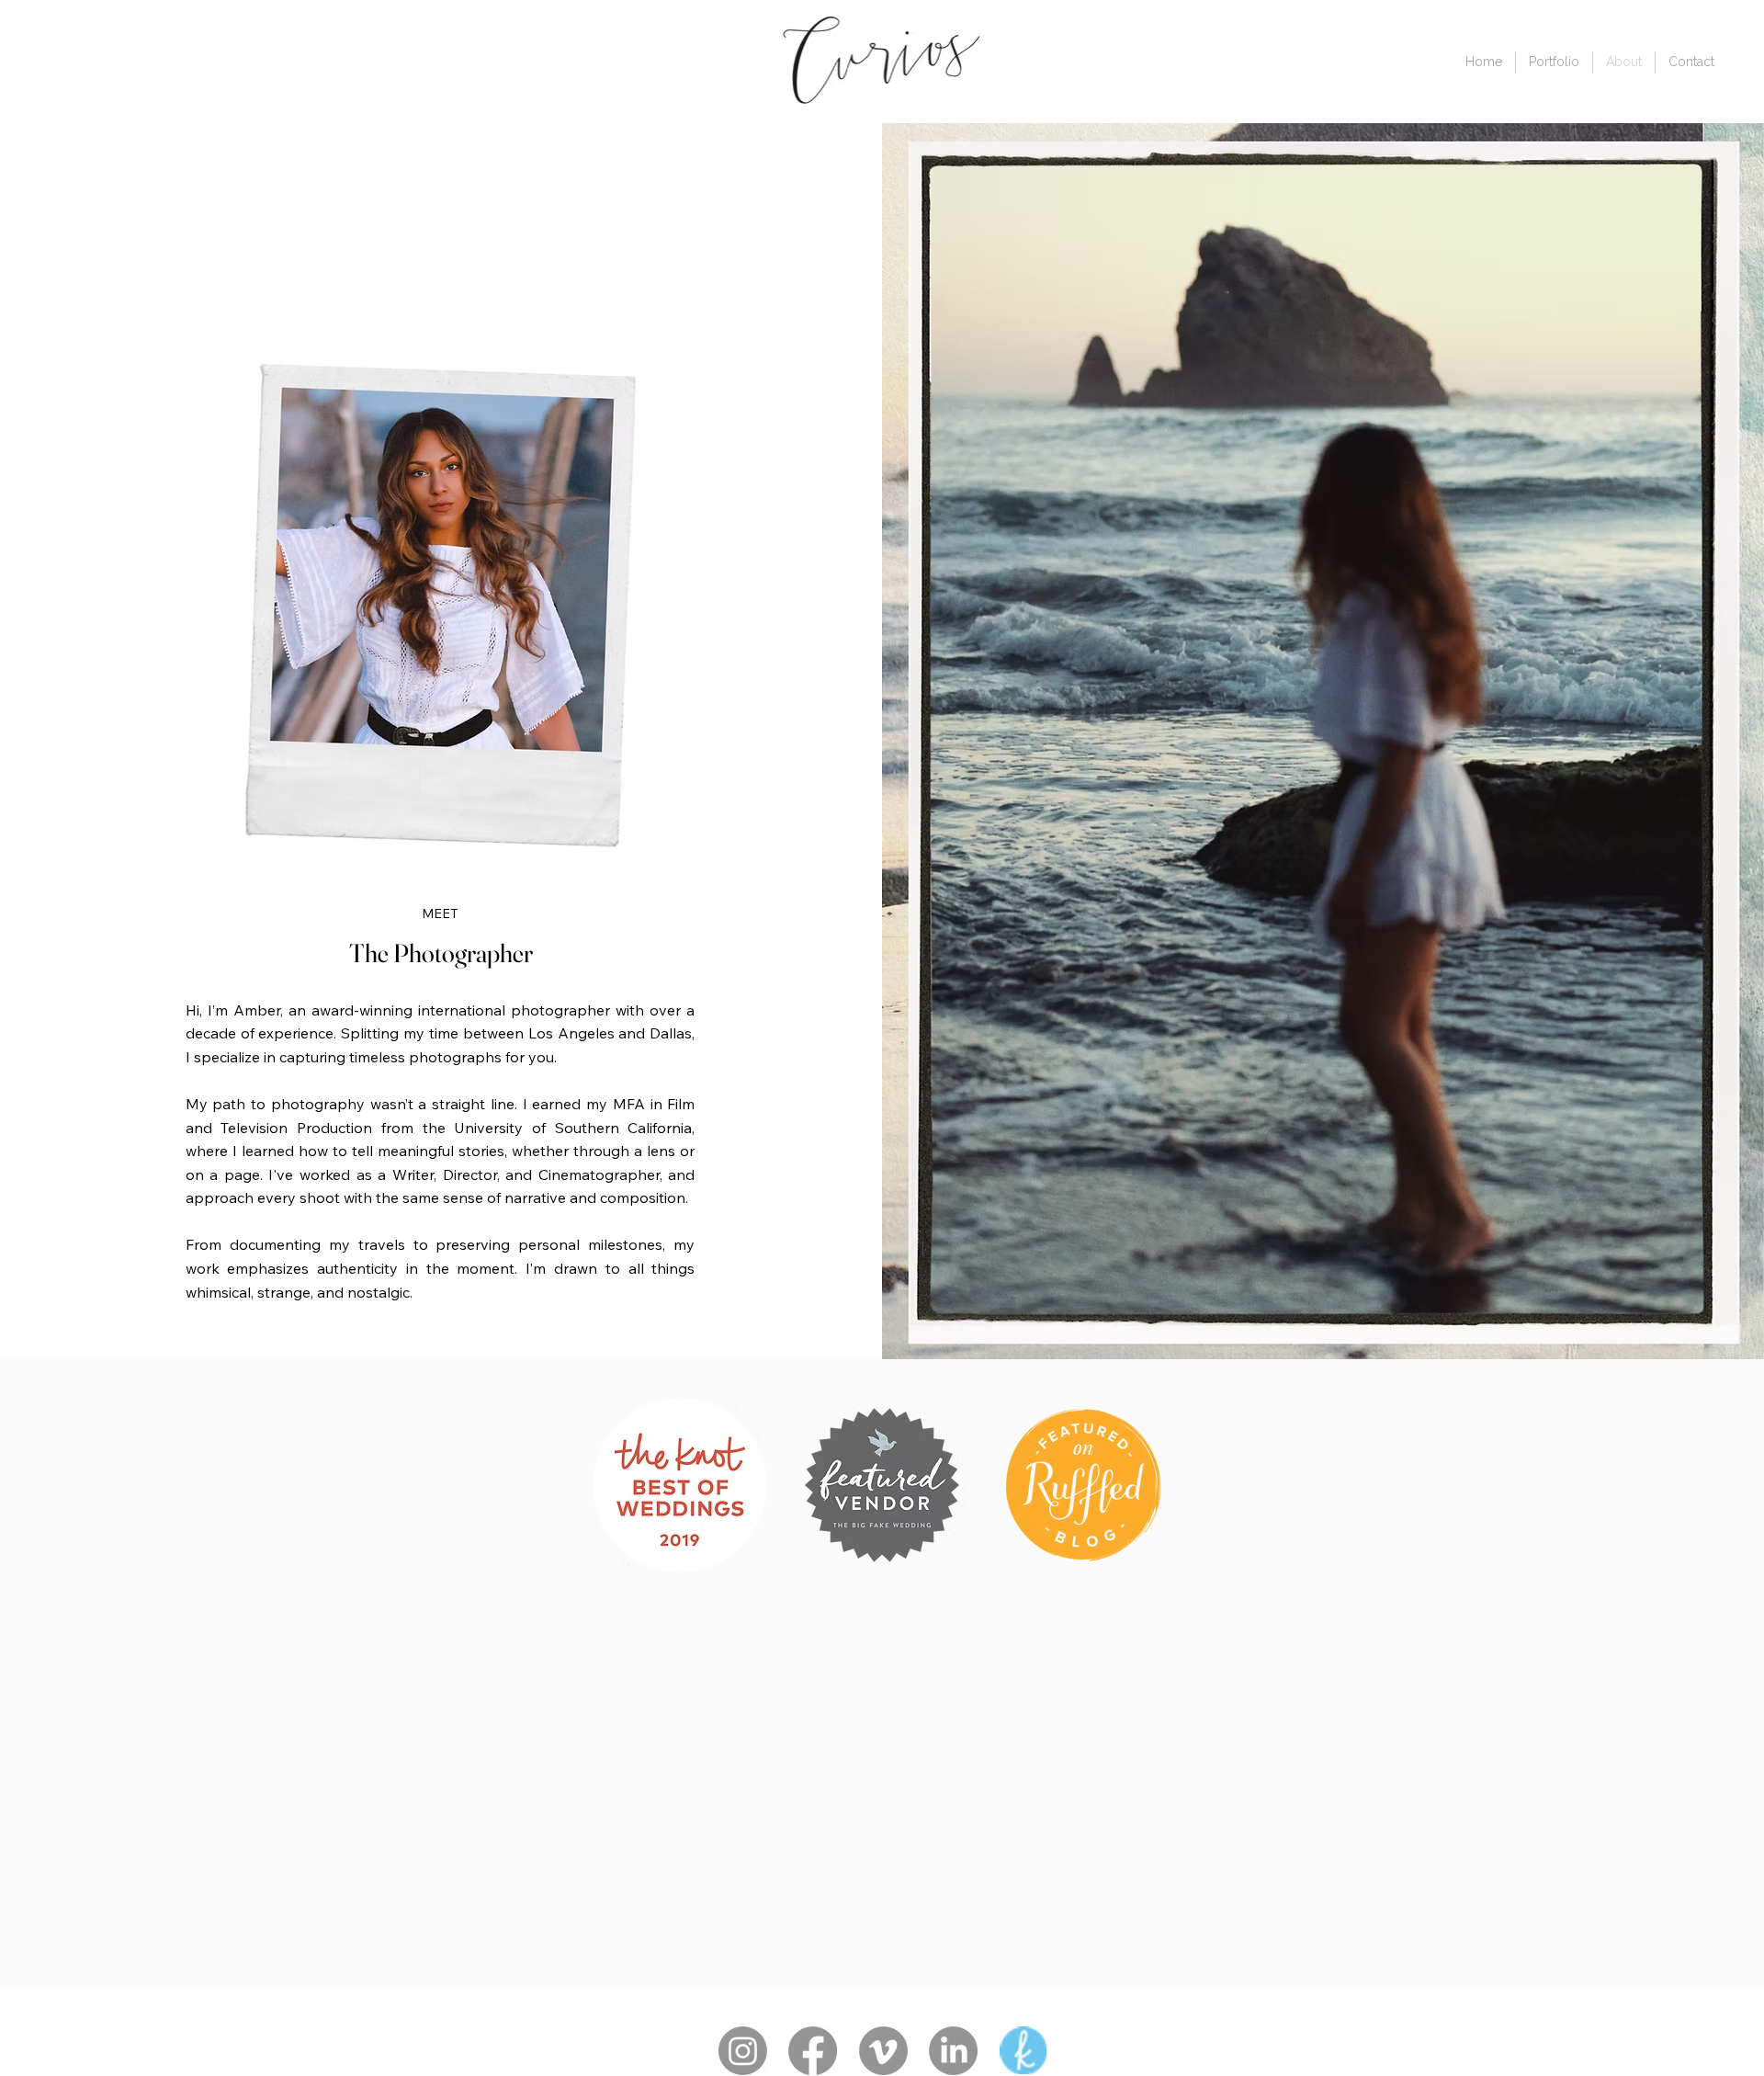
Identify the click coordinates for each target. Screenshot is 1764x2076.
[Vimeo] (883, 2051)
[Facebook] (813, 2051)
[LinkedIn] (953, 2051)
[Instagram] (743, 2051)
